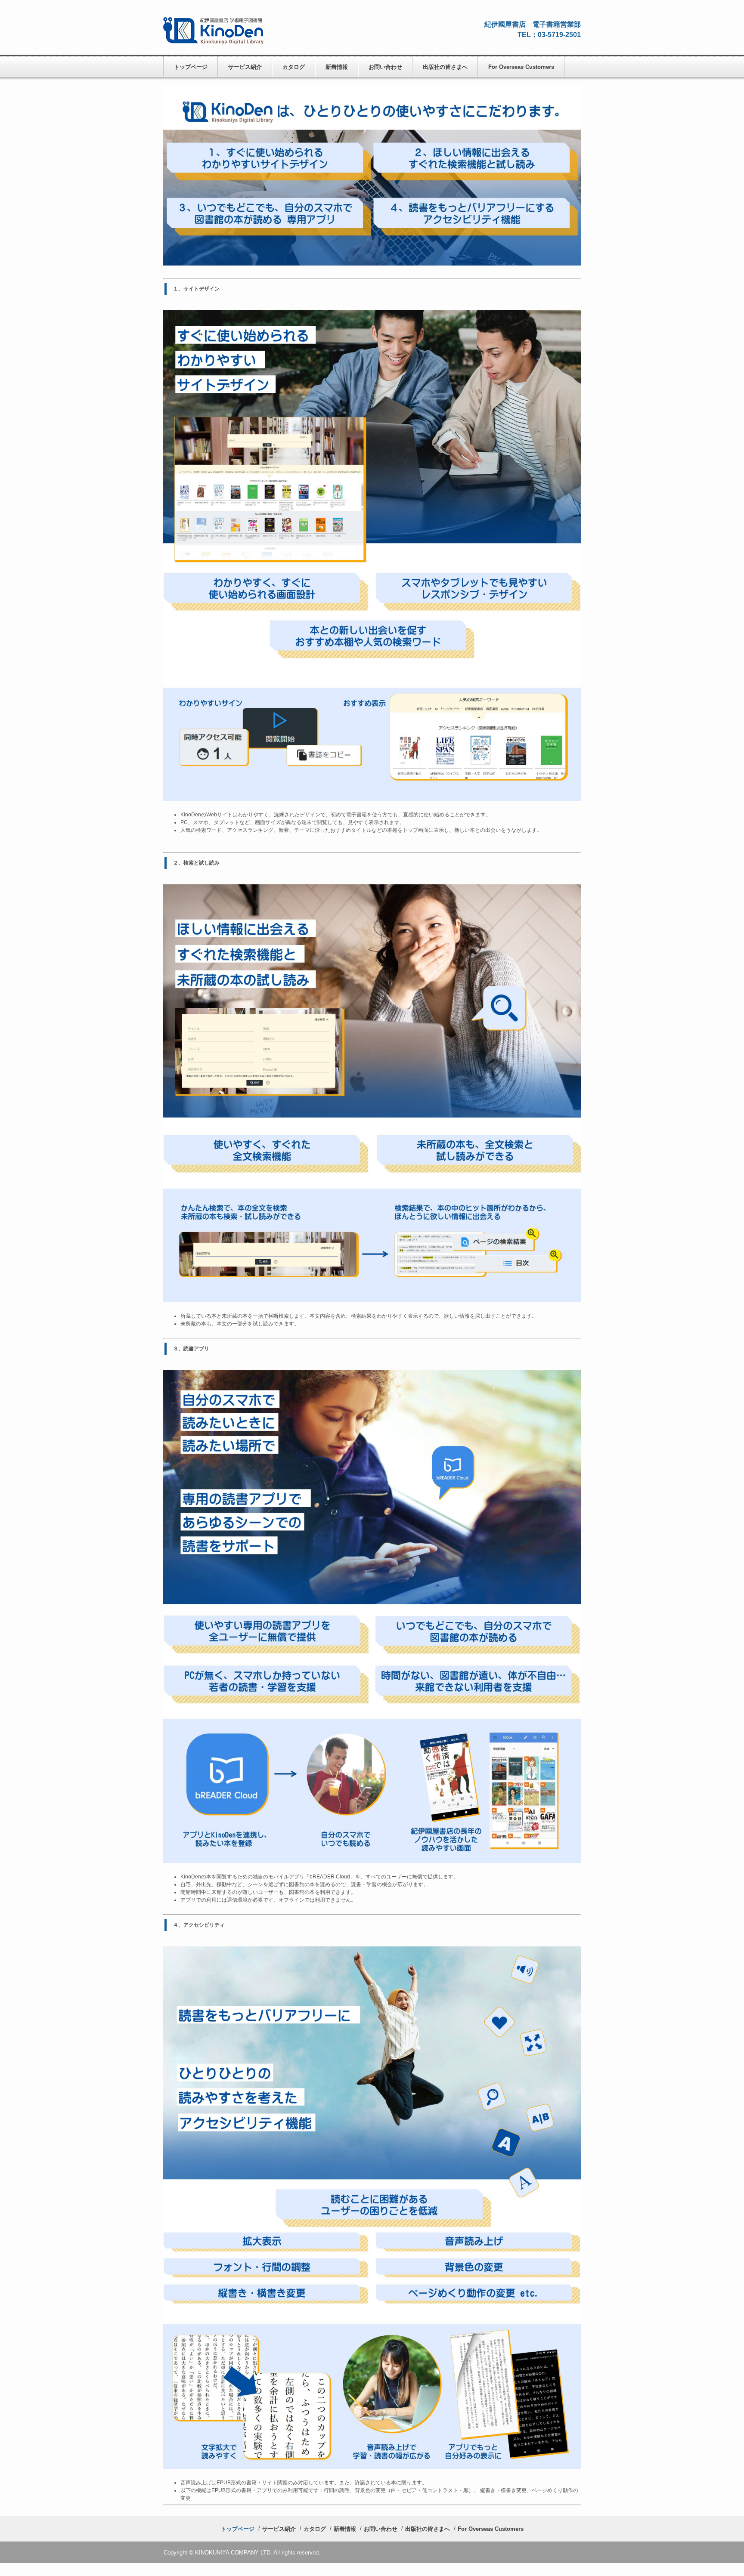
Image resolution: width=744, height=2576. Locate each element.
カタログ (294, 67)
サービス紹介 (245, 67)
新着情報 (337, 67)
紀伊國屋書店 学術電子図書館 (221, 32)
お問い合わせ (385, 67)
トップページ (191, 67)
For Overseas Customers (521, 67)
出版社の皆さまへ (445, 67)
